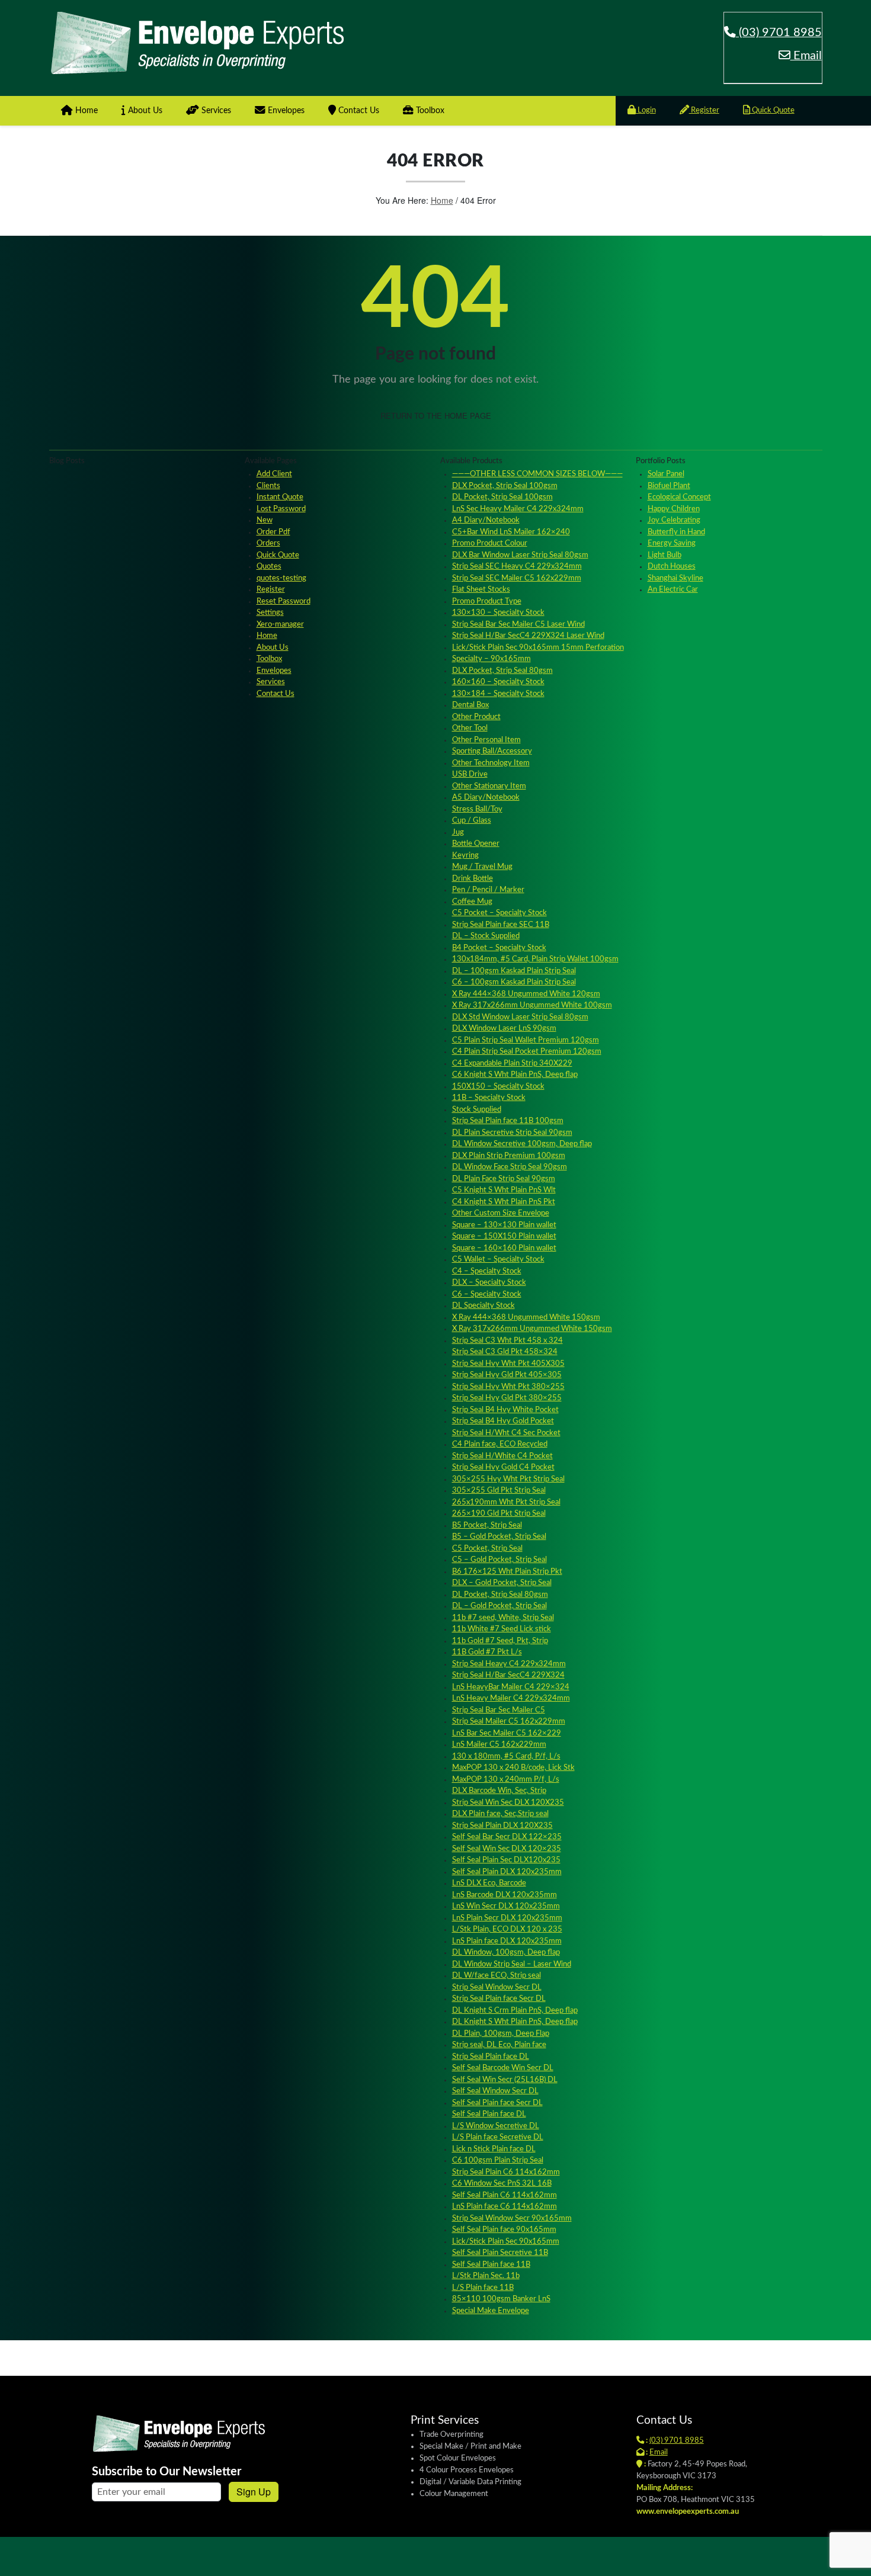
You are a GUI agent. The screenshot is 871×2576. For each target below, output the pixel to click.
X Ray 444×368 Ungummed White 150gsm (526, 1318)
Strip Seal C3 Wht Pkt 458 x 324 (507, 1341)
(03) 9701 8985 (779, 33)
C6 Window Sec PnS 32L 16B (502, 2184)
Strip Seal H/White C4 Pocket (502, 1456)
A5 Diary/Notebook (486, 798)
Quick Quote (772, 110)
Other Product (476, 717)
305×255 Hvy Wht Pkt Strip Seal (508, 1479)
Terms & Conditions (785, 2554)
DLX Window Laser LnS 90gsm (504, 1029)
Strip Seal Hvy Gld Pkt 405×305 (507, 1375)
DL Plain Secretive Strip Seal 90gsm (512, 1133)
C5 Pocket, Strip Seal (487, 1549)
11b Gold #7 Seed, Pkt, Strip (500, 1641)
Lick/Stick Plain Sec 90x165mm (506, 2242)
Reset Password (284, 602)
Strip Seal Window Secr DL (497, 1988)
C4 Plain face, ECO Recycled (500, 1444)
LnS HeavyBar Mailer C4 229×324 (511, 1687)
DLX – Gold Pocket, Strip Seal (502, 1583)
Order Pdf (273, 532)
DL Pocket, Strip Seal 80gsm (500, 1595)
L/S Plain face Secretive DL (498, 2137)
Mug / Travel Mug (482, 867)
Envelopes (285, 111)
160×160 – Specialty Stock (498, 682)
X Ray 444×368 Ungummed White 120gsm (526, 994)
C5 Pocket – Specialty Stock (499, 913)
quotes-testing (281, 578)
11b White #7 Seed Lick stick (502, 1629)
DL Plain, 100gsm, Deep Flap (501, 2034)
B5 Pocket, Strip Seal (487, 1526)
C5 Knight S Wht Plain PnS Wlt (504, 1190)
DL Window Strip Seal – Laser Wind (512, 1964)
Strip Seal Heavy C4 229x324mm (509, 1664)
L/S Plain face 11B (483, 2288)
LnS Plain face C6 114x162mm (505, 2207)
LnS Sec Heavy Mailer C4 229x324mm (518, 509)
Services (215, 111)
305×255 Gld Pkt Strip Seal (499, 1491)
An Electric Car (673, 590)
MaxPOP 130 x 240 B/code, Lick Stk (513, 1768)
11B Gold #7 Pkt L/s (487, 1652)
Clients (268, 486)
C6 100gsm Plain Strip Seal (498, 2160)
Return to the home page (436, 416)
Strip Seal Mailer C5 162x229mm (509, 1722)
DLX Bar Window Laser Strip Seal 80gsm (520, 555)
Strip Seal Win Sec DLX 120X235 (508, 1803)
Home (85, 111)
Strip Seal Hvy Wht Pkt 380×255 (508, 1387)
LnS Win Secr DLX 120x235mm (506, 1906)
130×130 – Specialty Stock (498, 613)
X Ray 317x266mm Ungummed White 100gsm (532, 1005)
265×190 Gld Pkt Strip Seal (499, 1514)
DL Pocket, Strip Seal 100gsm (502, 497)
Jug (458, 833)
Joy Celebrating (674, 520)
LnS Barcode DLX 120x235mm (505, 1895)
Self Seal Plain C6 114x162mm (505, 2195)
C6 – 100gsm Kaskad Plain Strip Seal (514, 982)
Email (806, 56)
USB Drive (470, 774)
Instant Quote (280, 497)
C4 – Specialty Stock (487, 1271)
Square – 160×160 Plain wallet (504, 1248)
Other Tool (470, 728)
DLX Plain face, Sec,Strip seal (500, 1814)
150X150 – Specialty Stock (498, 1087)
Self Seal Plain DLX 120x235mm (507, 1872)
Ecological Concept (679, 497)
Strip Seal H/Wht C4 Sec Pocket (506, 1433)
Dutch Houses (672, 567)
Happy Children (674, 509)
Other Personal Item (486, 740)
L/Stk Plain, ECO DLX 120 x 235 (507, 1929)
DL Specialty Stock (483, 1306)
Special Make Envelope (491, 2311)
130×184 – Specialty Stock (498, 694)
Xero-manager (280, 625)
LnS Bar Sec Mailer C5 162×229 (507, 1733)
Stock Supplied (477, 1110)
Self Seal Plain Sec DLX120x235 (506, 1860)
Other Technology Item (491, 763)
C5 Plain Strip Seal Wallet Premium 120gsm (526, 1040)
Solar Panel (666, 474)
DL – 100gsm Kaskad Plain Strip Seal (514, 971)
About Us (144, 111)
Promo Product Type (487, 602)
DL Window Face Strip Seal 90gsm (510, 1167)
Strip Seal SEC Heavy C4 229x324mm (517, 567)
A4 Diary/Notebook (486, 520)
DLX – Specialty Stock (489, 1283)
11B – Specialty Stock (489, 1098)
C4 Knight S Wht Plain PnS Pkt (504, 1202)
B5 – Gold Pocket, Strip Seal (499, 1537)
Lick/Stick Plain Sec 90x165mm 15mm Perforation (538, 648)
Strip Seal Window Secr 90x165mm (512, 2219)
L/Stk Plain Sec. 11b (486, 2276)
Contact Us (358, 111)
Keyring (465, 856)
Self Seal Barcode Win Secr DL (503, 2068)
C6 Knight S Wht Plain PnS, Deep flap (515, 1075)
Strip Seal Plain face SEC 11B (501, 925)
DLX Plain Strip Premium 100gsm (509, 1156)
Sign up (254, 2492)
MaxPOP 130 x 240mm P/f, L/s (506, 1780)
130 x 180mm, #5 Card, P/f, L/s (506, 1757)
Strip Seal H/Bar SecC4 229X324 (508, 1675)
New (265, 520)
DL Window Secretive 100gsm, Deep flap (522, 1144)
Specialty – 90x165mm (491, 659)
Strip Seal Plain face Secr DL (499, 1999)
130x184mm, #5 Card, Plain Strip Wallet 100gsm (535, 959)
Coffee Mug (472, 902)
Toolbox (429, 111)
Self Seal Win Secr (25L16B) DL (505, 2080)
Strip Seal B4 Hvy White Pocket (505, 1410)
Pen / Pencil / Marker (488, 890)
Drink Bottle (473, 879)
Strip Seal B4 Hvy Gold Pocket (503, 1421)
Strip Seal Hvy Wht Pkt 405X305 (508, 1364)
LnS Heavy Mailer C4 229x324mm (511, 1698)
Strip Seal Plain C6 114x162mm (506, 2172)
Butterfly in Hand (676, 532)
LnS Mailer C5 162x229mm (499, 1745)
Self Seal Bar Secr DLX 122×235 (507, 1837)
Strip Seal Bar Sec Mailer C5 (499, 1710)
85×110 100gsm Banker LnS (501, 2299)
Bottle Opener (476, 844)
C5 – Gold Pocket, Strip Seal (499, 1560)
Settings (270, 613)
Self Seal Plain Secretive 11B (500, 2253)
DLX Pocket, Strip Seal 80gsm (502, 671)
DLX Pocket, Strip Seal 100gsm (505, 486)
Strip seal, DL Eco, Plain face (499, 2045)
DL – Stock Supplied (486, 936)
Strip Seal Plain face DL (491, 2057)
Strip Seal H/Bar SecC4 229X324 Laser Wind (528, 636)
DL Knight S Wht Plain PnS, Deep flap (515, 2022)
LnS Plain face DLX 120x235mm (507, 1941)
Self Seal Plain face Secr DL (497, 2103)
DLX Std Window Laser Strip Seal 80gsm (520, 1017)
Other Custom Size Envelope (501, 1213)
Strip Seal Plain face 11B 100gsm (508, 1121)
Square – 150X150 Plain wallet (504, 1236)
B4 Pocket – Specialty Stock (499, 948)
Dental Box (470, 705)
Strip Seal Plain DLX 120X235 (502, 1826)
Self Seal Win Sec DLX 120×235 (507, 1849)
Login (646, 110)
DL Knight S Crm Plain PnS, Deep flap (515, 2011)
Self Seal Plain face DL (489, 2114)
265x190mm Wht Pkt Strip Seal (506, 1502)
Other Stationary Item (489, 786)
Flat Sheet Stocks (481, 590)
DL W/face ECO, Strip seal (497, 1976)
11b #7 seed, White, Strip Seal (503, 1618)
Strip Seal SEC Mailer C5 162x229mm (517, 578)
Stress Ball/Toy (477, 809)
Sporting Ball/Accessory (492, 751)
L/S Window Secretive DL (496, 2126)
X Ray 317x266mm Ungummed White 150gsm (532, 1329)
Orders (268, 543)
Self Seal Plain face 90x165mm (504, 2230)
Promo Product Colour (490, 543)
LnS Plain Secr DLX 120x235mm (507, 1918)
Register (704, 110)
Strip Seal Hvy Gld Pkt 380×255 (507, 1398)
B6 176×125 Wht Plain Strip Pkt (507, 1572)
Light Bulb (665, 555)
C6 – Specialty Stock (487, 1295)
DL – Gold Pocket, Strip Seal (499, 1606)
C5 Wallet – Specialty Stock (498, 1260)
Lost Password (281, 509)
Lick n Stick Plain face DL (494, 2149)
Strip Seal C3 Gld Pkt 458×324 (505, 1352)
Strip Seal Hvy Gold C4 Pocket (503, 1467)
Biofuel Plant (669, 486)
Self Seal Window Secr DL (495, 2091)
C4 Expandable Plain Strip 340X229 (512, 1064)
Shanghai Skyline (675, 578)
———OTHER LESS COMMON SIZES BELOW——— (537, 474)
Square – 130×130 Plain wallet (504, 1225)
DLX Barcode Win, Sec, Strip (499, 1791)
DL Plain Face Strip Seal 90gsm (504, 1179)
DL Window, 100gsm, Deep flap (506, 1953)
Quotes (269, 567)
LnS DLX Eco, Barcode (489, 1883)
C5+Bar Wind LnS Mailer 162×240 (511, 532)
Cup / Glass (472, 821)
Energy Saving (672, 543)
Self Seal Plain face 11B (491, 2265)
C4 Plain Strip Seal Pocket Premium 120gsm (527, 1052)
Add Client (274, 474)
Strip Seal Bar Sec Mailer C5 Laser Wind (518, 625)
